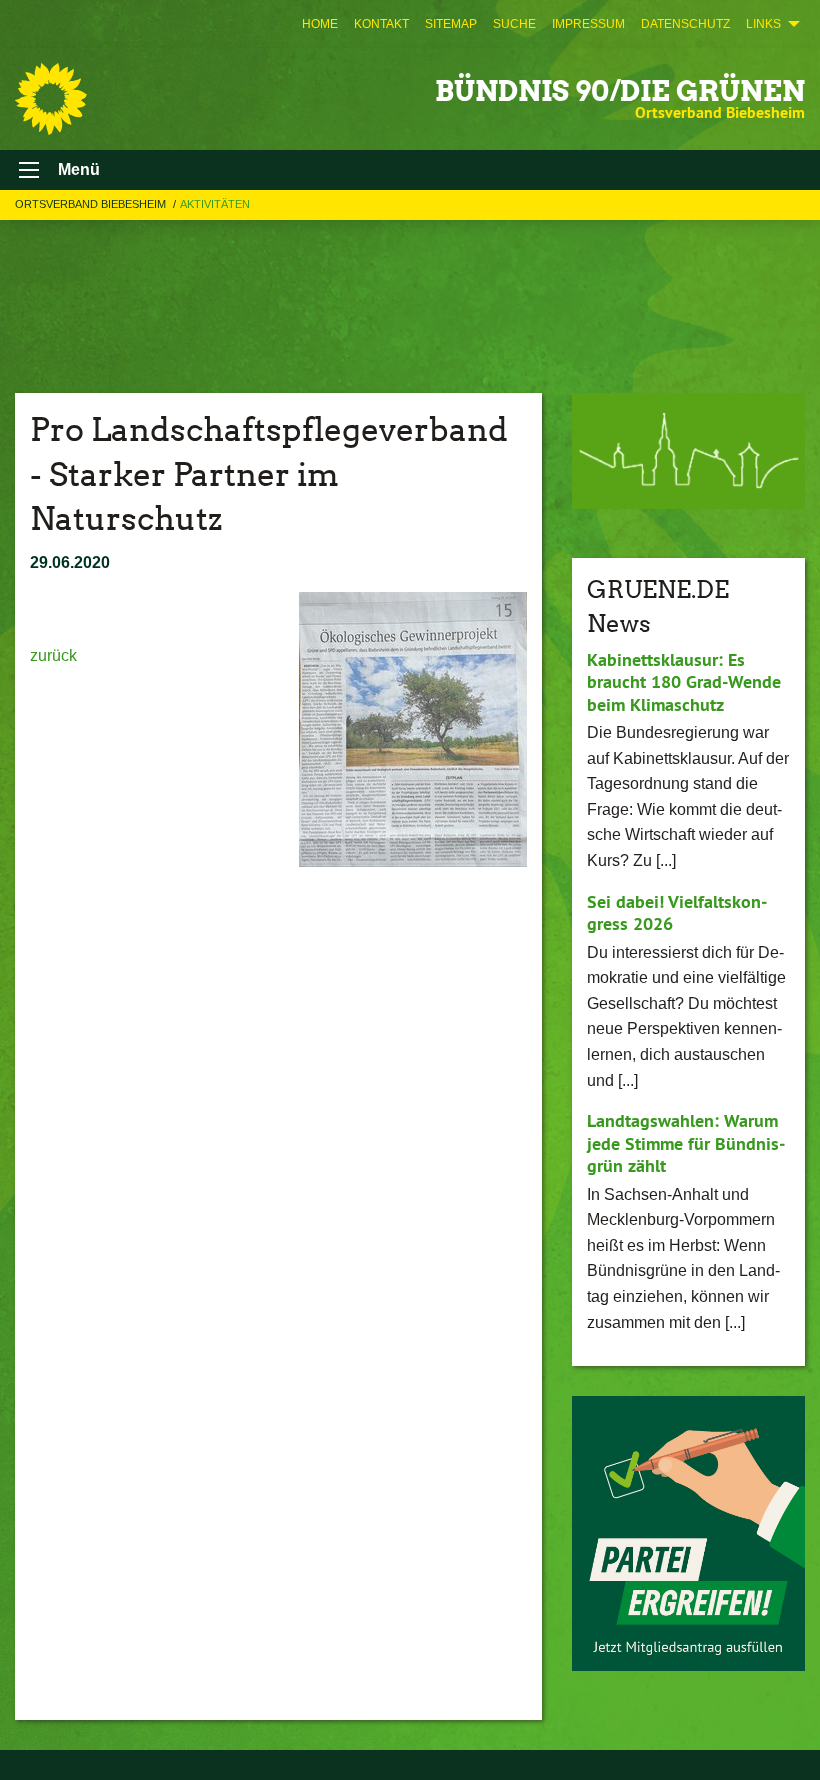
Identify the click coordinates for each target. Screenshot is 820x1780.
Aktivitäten (215, 204)
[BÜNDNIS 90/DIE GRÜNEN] (51, 99)
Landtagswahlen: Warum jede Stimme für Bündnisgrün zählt (686, 1143)
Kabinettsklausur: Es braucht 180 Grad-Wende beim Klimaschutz (684, 682)
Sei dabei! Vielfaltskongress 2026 (677, 913)
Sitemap (451, 24)
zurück (53, 655)
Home (320, 24)
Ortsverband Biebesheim (92, 204)
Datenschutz (685, 24)
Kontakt (381, 24)
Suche (514, 24)
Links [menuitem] (763, 24)
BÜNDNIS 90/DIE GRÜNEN (620, 91)
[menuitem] (320, 24)
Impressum (588, 24)
